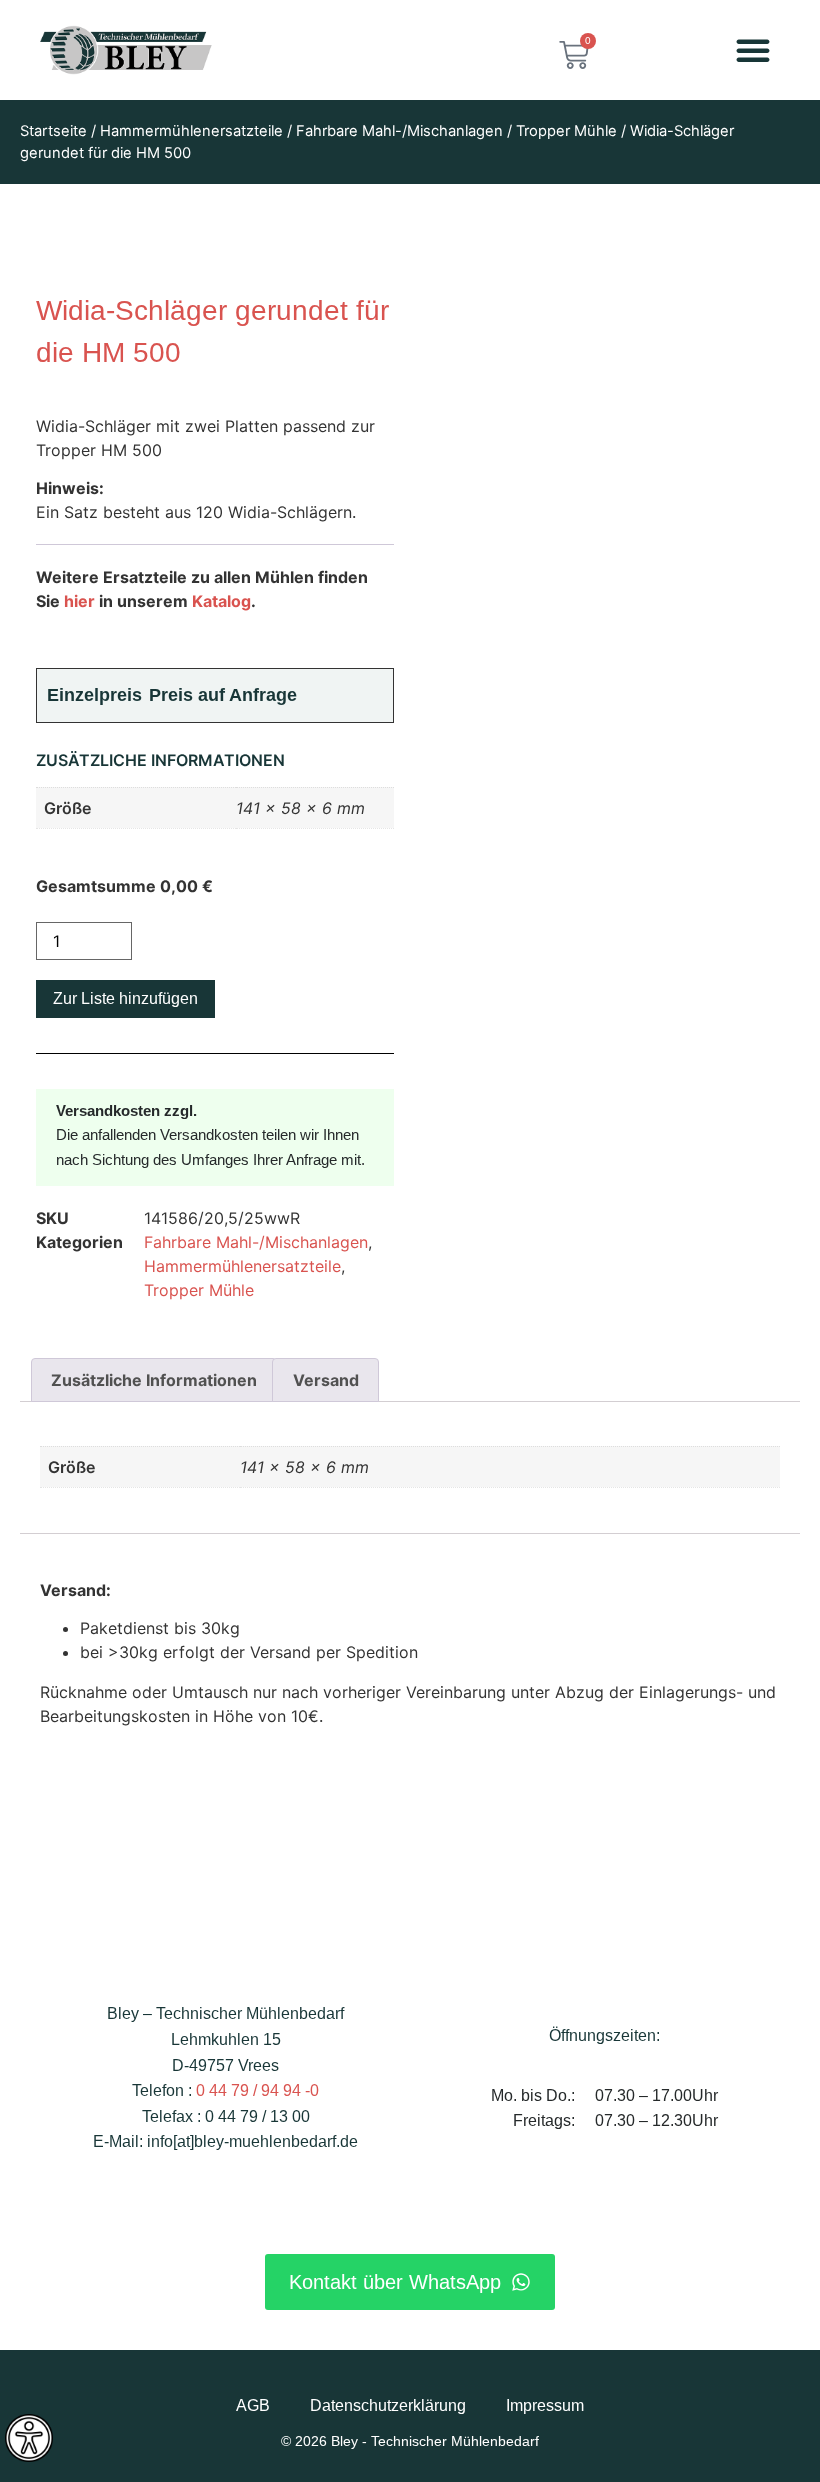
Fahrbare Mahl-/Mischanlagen (399, 131)
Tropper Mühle (566, 131)
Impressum (545, 2405)
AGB (253, 2405)
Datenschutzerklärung (388, 2405)
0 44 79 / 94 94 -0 (257, 2090)
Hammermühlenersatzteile (191, 131)
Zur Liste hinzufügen (125, 998)
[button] (753, 50)
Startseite (53, 131)
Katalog (221, 601)
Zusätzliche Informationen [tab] (154, 1380)
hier (79, 601)
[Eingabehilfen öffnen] (29, 2438)
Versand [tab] (326, 1380)
